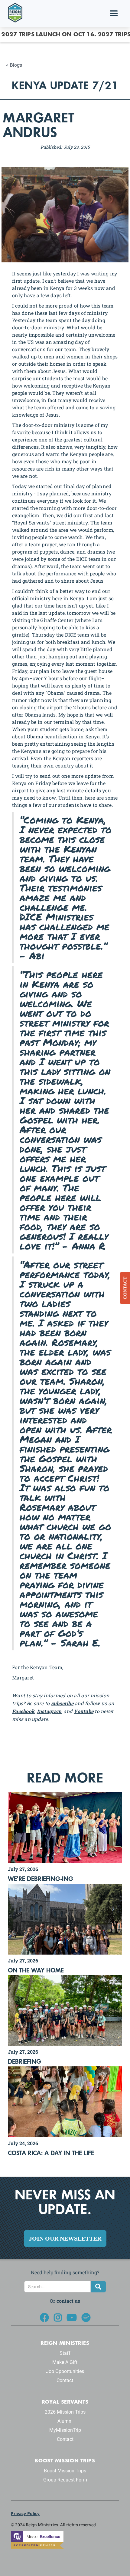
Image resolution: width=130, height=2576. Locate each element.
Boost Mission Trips (65, 2471)
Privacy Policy (25, 2513)
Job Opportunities (65, 2371)
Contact (65, 2380)
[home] (14, 12)
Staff (65, 2353)
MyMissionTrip (65, 2430)
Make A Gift (65, 2362)
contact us (68, 2301)
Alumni (65, 2421)
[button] (114, 14)
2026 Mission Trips (65, 2412)
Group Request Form (65, 2480)
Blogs (16, 65)
